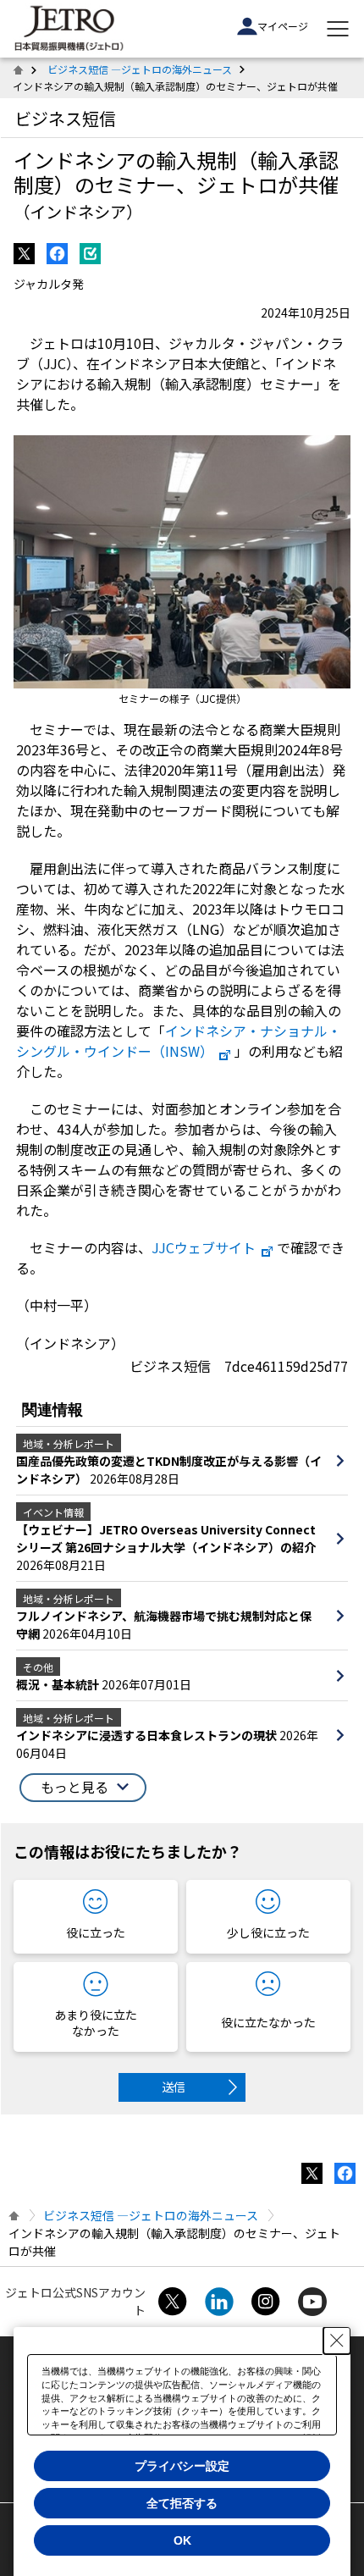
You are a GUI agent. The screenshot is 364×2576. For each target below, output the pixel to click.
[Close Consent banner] (337, 2341)
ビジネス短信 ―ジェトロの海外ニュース (140, 69)
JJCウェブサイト (204, 1247)
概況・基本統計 (59, 1684)
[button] (83, 1788)
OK (182, 2540)
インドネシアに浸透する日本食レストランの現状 (148, 1735)
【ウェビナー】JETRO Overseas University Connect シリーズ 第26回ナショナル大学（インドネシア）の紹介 (166, 1538)
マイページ (283, 26)
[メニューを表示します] (338, 29)
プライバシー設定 (182, 2466)
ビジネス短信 (65, 118)
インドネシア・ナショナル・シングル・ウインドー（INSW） (179, 1041)
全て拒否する (182, 2503)
